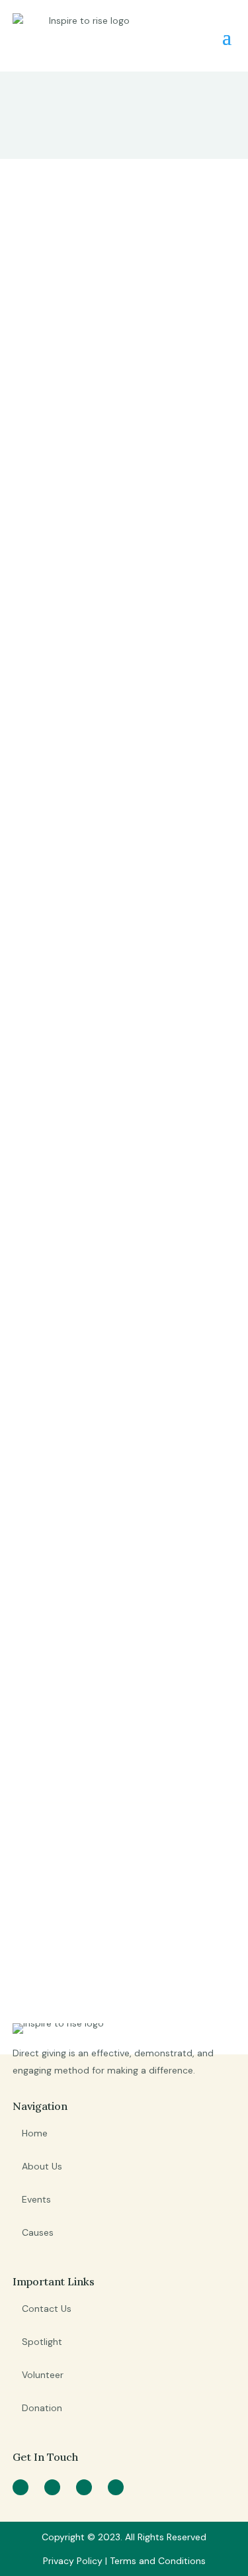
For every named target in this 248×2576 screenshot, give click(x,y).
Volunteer (43, 2375)
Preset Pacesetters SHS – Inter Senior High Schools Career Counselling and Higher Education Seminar (112, 1557)
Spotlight (42, 2342)
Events (36, 2199)
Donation (42, 2408)
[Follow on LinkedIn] (116, 2487)
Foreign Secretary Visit (102, 244)
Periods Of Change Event (108, 952)
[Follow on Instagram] (84, 2487)
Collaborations (50, 207)
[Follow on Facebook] (21, 2487)
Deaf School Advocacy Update (100, 497)
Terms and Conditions (158, 2561)
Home (35, 2133)
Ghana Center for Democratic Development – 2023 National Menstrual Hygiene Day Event (119, 737)
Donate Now (85, 1956)
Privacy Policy (74, 2561)
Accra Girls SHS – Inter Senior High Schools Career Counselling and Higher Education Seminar (117, 1236)
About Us (42, 2166)
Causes (38, 2232)
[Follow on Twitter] (52, 2487)
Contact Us (47, 2309)
